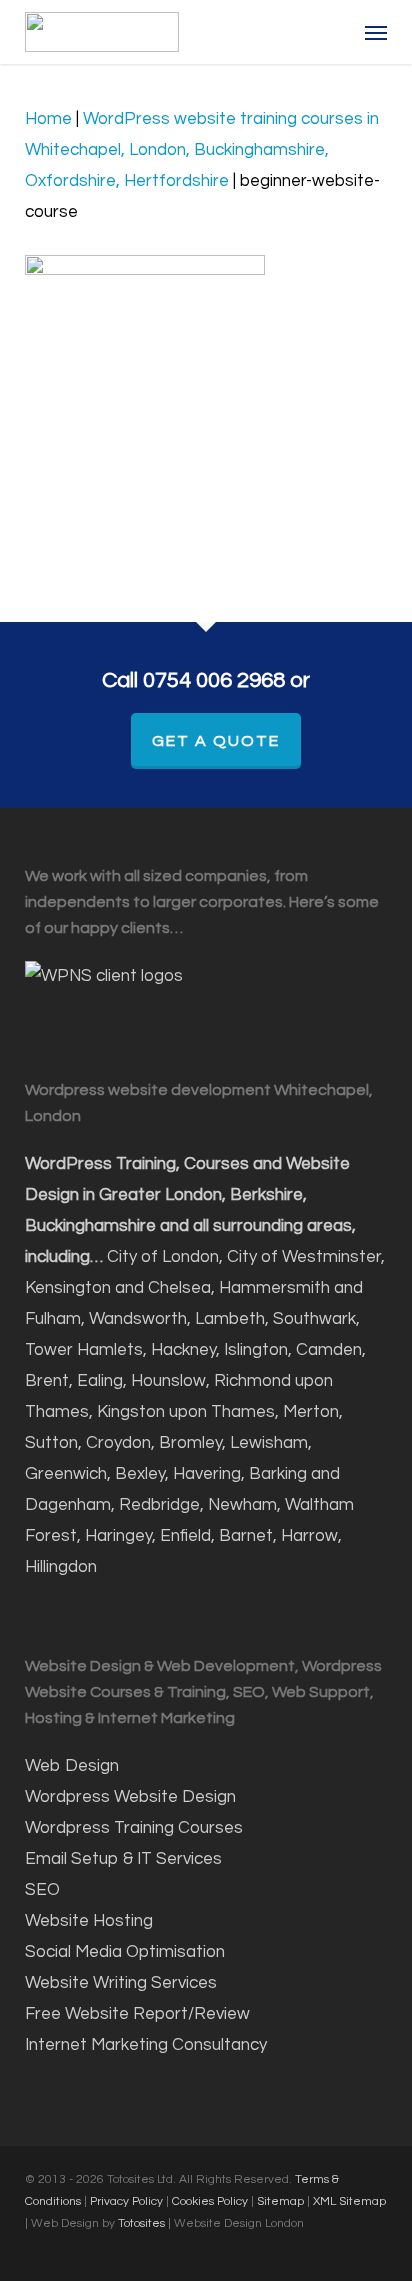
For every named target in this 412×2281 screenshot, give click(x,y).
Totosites (143, 2223)
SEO (44, 1890)
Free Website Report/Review (137, 2014)
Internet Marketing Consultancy (146, 2045)
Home (48, 119)
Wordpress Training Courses (134, 1828)
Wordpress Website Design (130, 1797)
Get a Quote (216, 741)
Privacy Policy (126, 2201)
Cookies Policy (210, 2201)
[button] (376, 32)
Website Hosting (89, 1921)
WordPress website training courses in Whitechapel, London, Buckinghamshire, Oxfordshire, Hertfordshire (202, 150)
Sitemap (280, 2201)
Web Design (72, 1766)
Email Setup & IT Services (123, 1859)
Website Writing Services (121, 1983)
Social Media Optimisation (125, 1952)
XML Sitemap (349, 2201)
